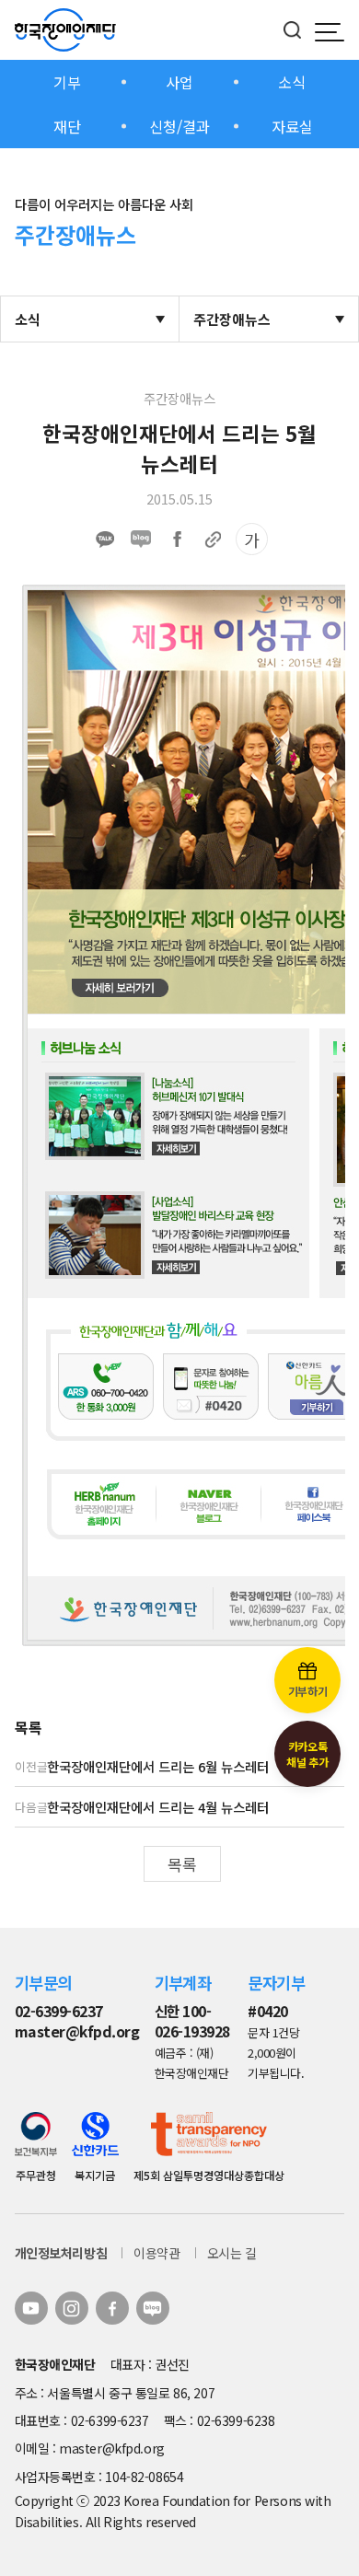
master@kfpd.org (77, 2031)
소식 (292, 82)
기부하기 (308, 1691)
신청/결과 (179, 126)
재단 (67, 126)
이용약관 (156, 2253)
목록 (182, 1864)
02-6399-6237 (59, 2011)
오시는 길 (232, 2253)
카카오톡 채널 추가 (307, 1754)
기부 (67, 82)
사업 (179, 82)
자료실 (292, 126)
